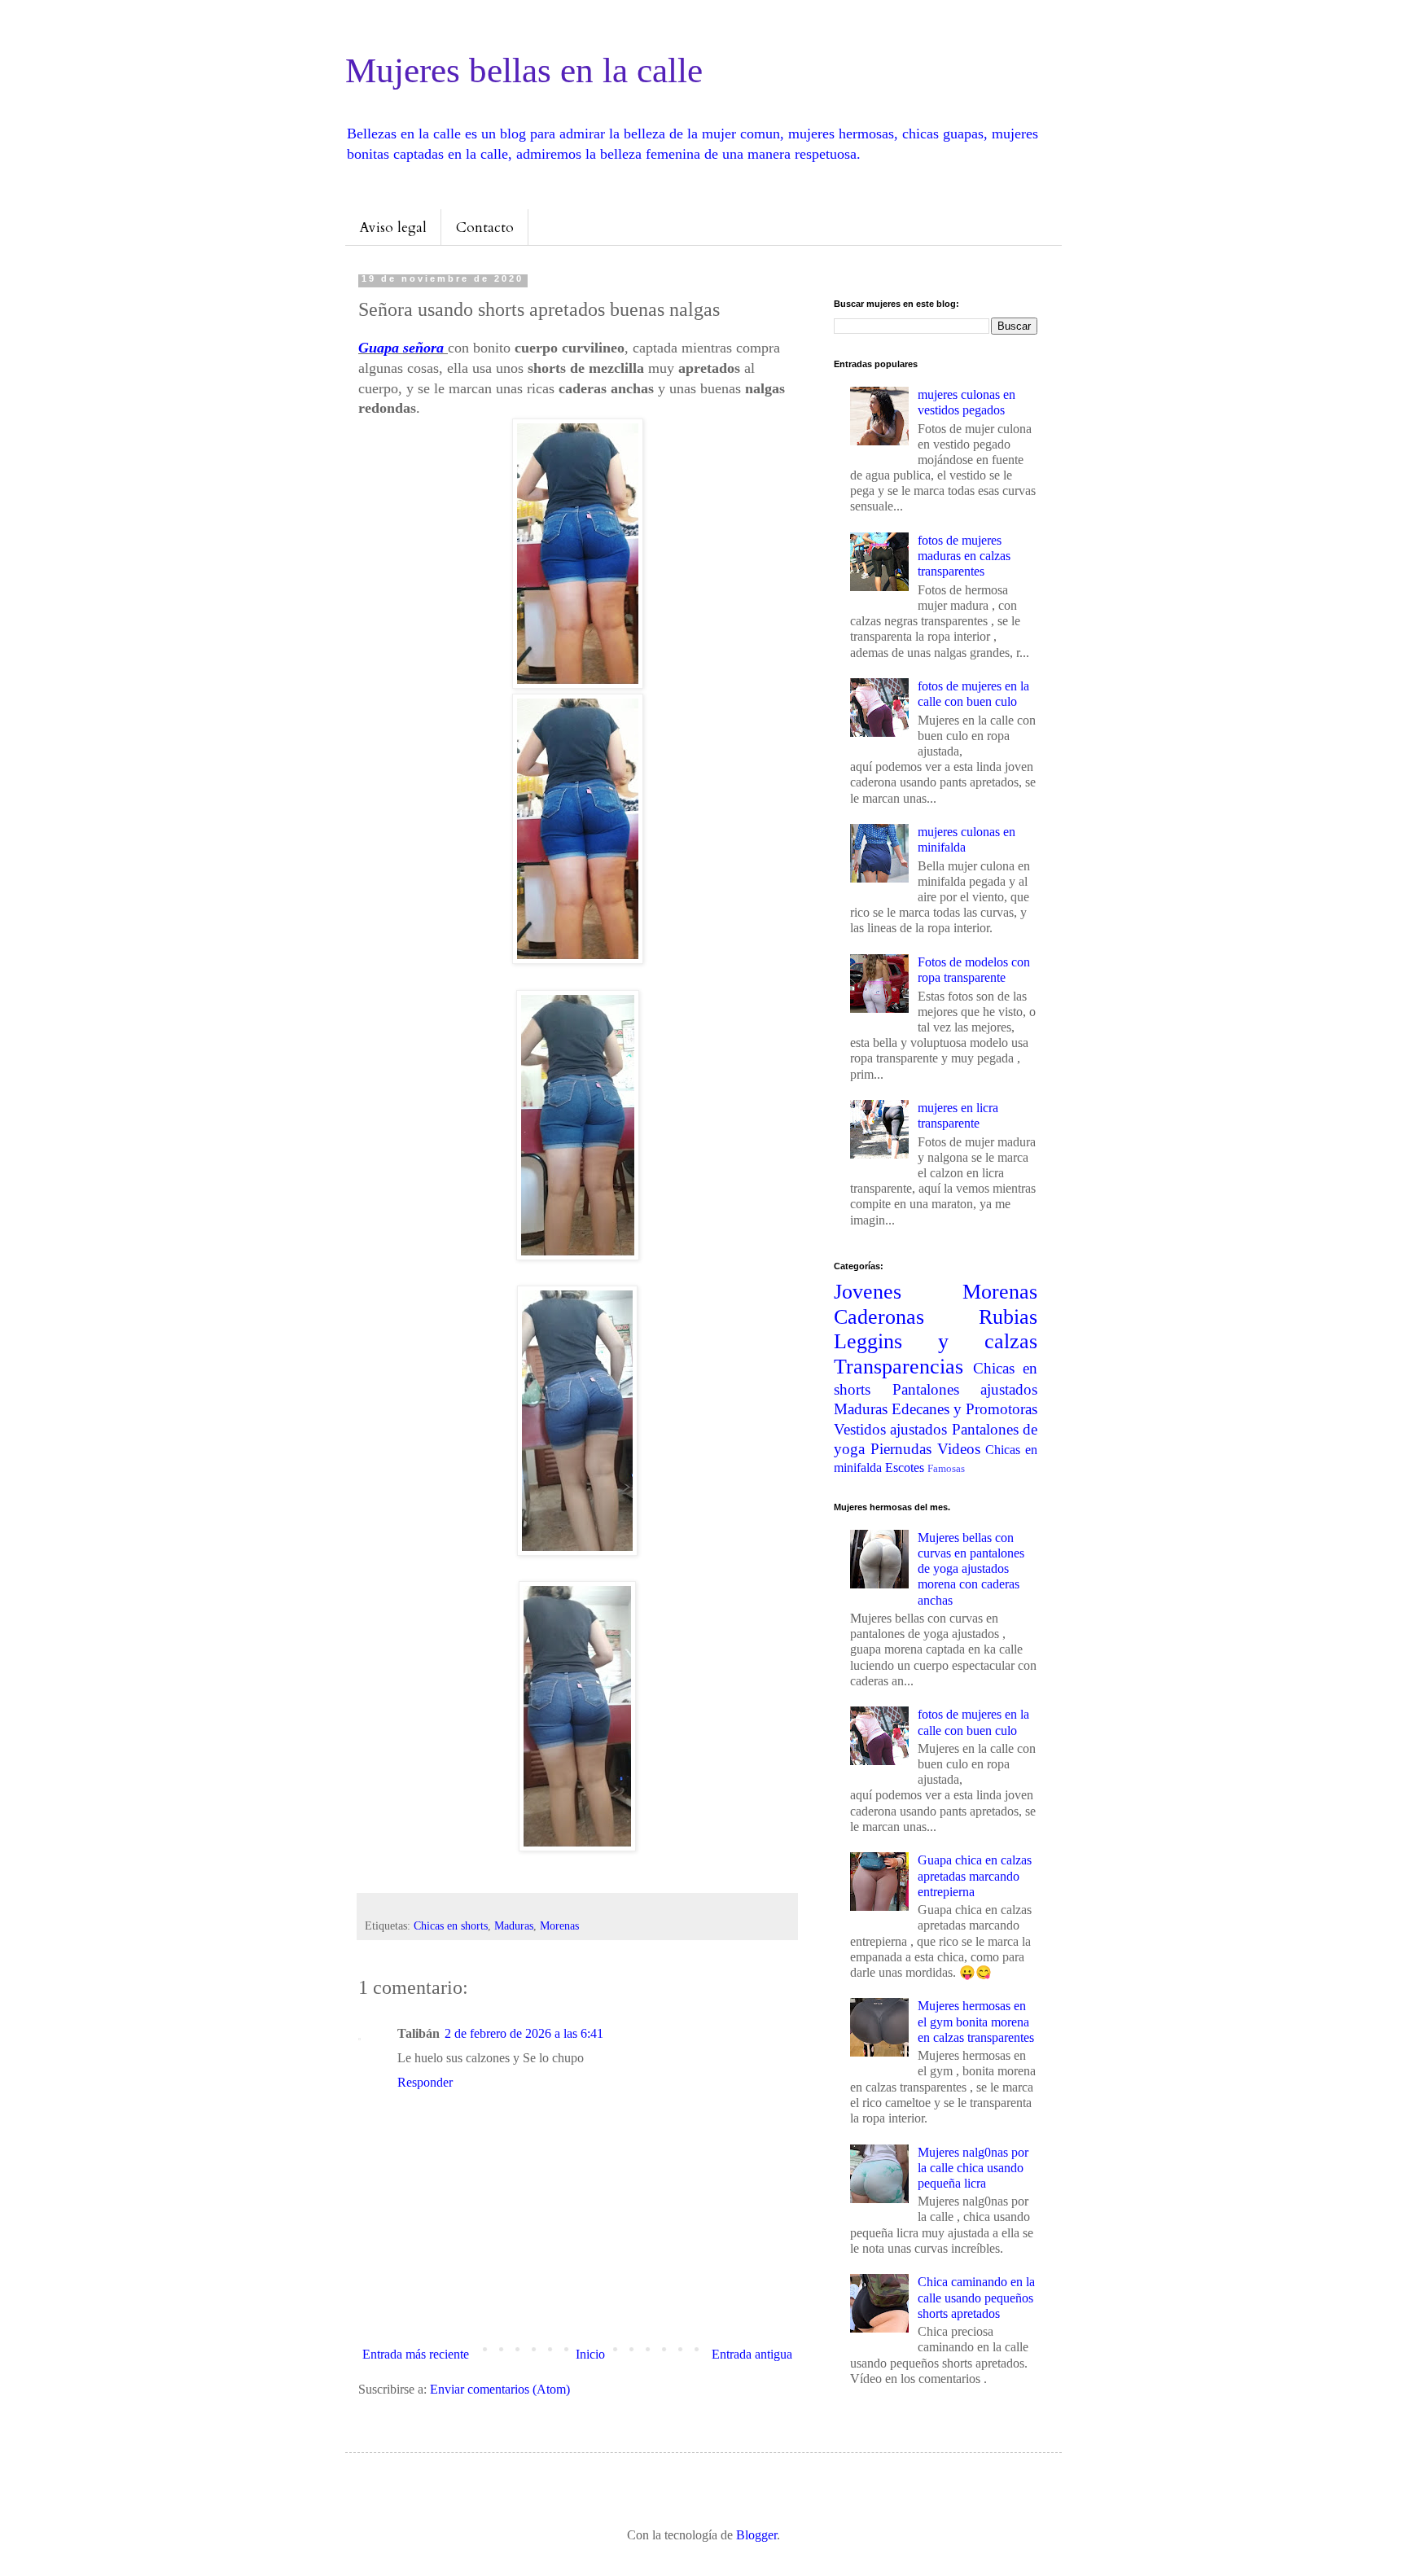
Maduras (514, 1925)
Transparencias (899, 1367)
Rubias (1008, 1317)
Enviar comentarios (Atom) (500, 2389)
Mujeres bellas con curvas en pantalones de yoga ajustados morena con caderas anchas (971, 1569)
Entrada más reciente (416, 2354)
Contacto (485, 228)
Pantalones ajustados (965, 1389)
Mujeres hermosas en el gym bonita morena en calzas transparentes (976, 2021)
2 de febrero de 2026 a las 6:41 (524, 2033)
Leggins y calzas (936, 1341)
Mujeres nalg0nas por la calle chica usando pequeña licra (973, 2168)
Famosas (946, 1469)
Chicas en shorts (451, 1925)
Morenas (559, 1925)
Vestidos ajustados (890, 1429)
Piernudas (901, 1449)
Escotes (905, 1468)
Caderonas (879, 1317)
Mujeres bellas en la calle (524, 70)
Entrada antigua (752, 2354)
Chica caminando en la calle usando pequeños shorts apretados (976, 2297)
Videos (959, 1449)
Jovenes (868, 1292)
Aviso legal (393, 228)
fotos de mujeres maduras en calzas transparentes (964, 556)
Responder (425, 2082)
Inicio (590, 2354)
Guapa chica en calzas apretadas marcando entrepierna (975, 1875)
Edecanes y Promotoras (964, 1409)
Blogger (756, 2535)
